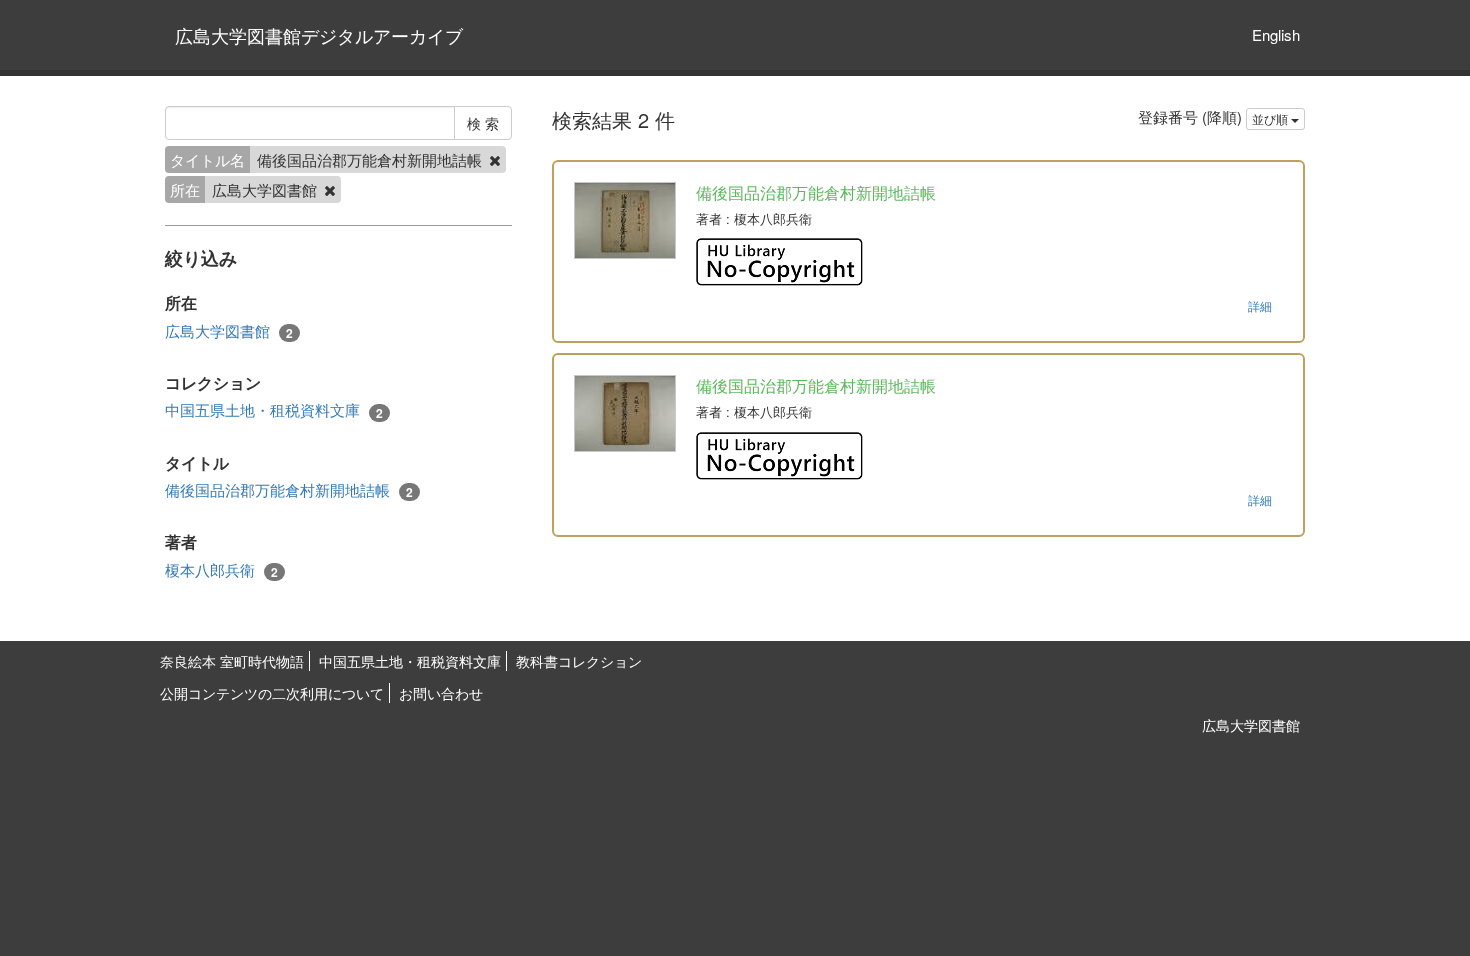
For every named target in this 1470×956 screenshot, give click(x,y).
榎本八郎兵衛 (221, 570)
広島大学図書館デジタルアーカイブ (319, 35)
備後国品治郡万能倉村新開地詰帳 (289, 490)
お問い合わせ (441, 693)
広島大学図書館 (229, 331)
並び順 (1271, 118)
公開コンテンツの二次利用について (272, 693)
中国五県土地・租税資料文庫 (274, 410)
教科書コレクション (579, 661)
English (1276, 34)
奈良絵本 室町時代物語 (232, 661)
